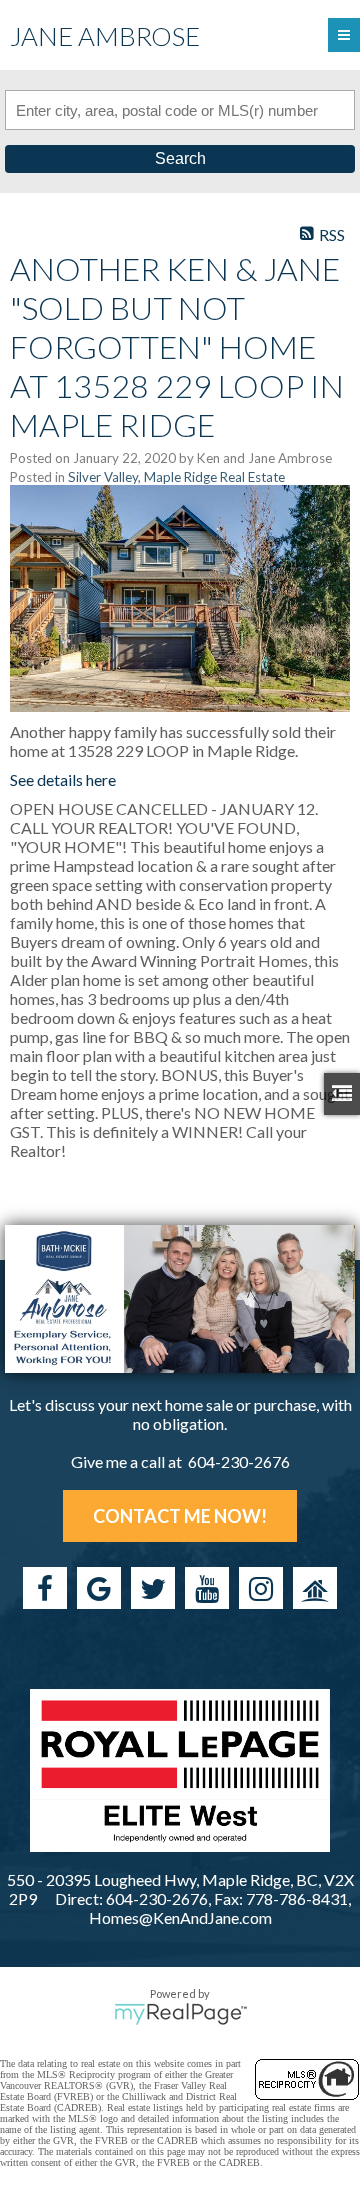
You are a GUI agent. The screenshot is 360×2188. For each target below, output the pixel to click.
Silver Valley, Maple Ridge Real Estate (176, 477)
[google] (99, 1588)
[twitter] (153, 1588)
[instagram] (261, 1588)
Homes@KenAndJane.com (180, 1917)
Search (180, 158)
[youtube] (207, 1588)
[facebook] (45, 1588)
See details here (63, 779)
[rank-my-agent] (315, 1588)
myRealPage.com (180, 2014)
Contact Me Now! (180, 1516)
